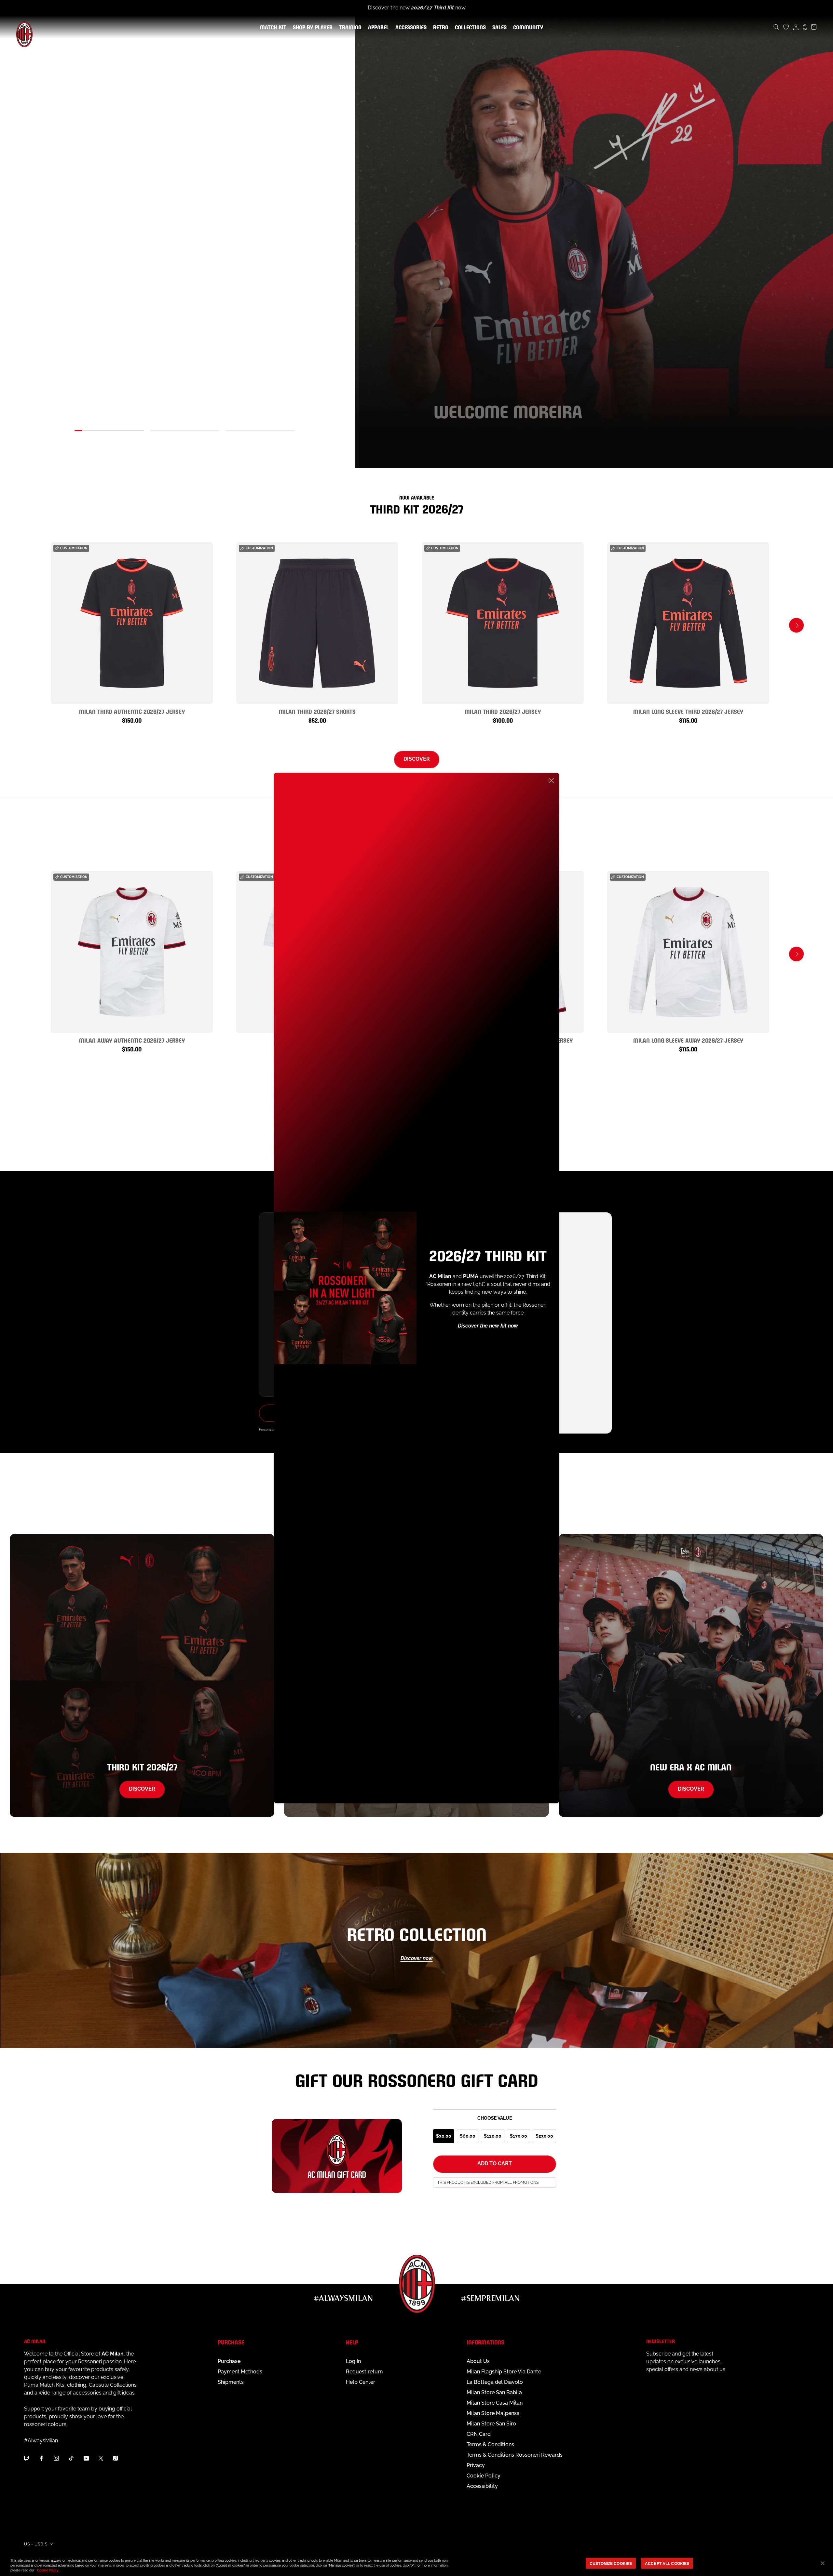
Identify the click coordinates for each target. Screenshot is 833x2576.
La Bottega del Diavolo (495, 2382)
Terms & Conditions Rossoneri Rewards (515, 2455)
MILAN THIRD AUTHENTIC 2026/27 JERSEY (132, 711)
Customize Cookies (611, 2563)
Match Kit (272, 28)
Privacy (476, 2465)
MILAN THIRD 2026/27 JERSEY (503, 711)
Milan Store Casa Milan (495, 2403)
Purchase (229, 2361)
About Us (478, 2361)
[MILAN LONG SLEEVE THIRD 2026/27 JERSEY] (688, 623)
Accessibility (482, 2486)
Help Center (361, 2382)
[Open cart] (814, 27)
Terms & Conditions (490, 2444)
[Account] (796, 27)
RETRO (439, 28)
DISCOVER (417, 759)
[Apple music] (116, 2458)
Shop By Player (313, 28)
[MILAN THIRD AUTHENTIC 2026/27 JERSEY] (132, 623)
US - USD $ (36, 2544)
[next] (796, 625)
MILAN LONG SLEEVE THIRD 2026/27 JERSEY (688, 711)
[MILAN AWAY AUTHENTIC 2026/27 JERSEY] (132, 952)
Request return (364, 2372)
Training (349, 28)
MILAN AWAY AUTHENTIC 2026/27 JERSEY (132, 1040)
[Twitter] (101, 2458)
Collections (469, 28)
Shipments (231, 2382)
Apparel (377, 28)
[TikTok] (71, 2458)
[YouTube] (86, 2458)
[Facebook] (41, 2458)
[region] (416, 2564)
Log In (353, 2361)
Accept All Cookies (667, 2563)
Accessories (410, 28)
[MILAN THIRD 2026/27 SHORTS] (317, 623)
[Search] (776, 27)
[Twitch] (26, 2458)
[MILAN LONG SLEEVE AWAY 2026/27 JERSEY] (688, 952)
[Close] (551, 781)
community (527, 28)
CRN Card (479, 2434)
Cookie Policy (484, 2476)
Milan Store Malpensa (493, 2413)
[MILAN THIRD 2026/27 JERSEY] (503, 623)
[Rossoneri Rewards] (805, 27)
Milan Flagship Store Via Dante (504, 2372)
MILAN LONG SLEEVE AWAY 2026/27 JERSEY (688, 1040)
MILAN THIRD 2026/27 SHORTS (317, 711)
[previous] (37, 625)
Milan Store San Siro (491, 2424)
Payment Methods (240, 2372)
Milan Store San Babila (494, 2392)
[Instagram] (56, 2458)
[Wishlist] (786, 27)
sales (498, 28)
